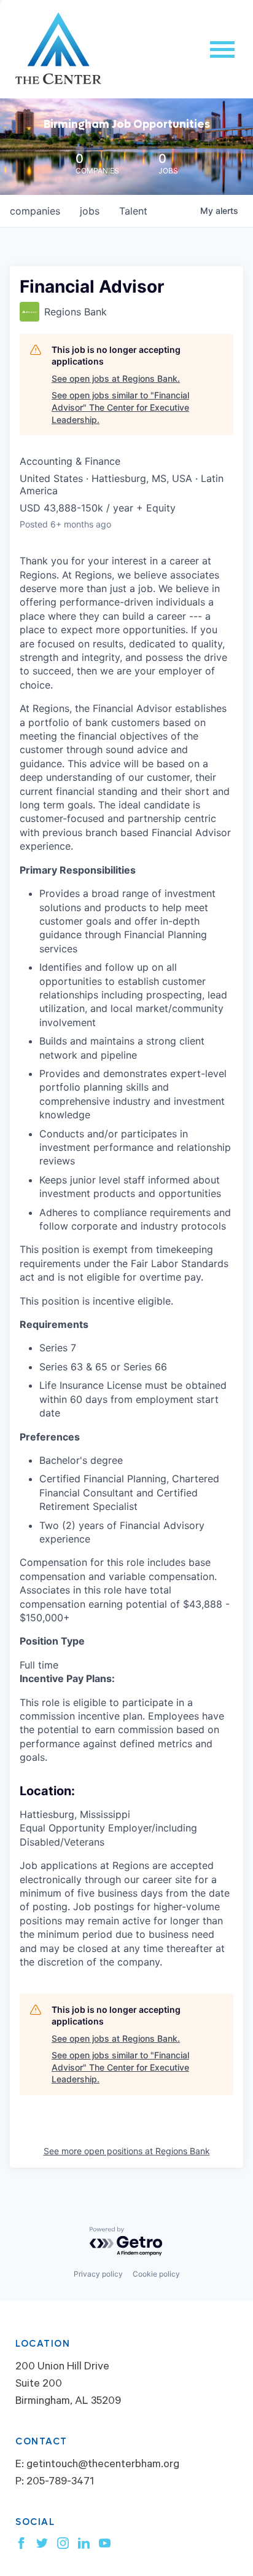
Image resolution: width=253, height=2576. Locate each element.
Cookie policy (156, 2274)
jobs (90, 211)
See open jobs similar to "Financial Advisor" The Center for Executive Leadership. (120, 407)
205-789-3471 (60, 2483)
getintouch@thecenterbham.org (103, 2465)
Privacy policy (98, 2274)
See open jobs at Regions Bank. (116, 378)
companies (35, 211)
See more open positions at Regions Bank (127, 2151)
